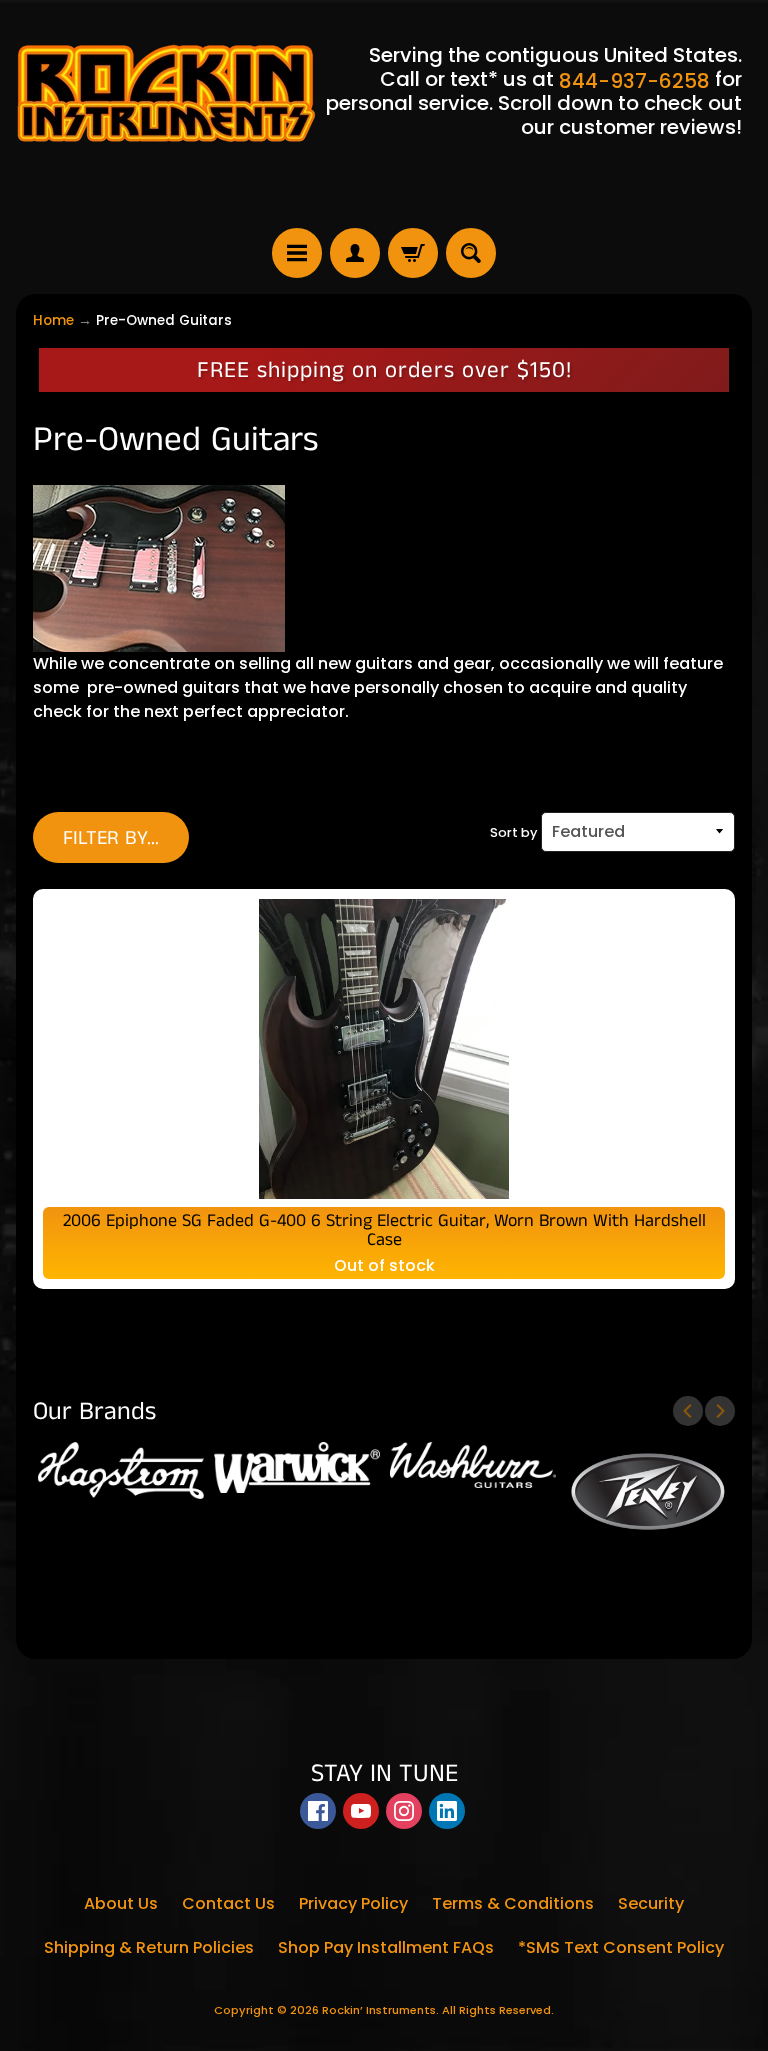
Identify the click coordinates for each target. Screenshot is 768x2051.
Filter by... (111, 838)
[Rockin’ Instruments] (166, 91)
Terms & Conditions (513, 1903)
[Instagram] (404, 1811)
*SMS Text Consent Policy (621, 1947)
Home (53, 320)
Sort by (513, 832)
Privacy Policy (353, 1903)
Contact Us (228, 1903)
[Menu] (297, 253)
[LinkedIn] (447, 1811)
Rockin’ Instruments (379, 2010)
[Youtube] (361, 1811)
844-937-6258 (634, 81)
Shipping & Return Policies (149, 1947)
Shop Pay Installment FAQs (386, 1947)
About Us (121, 1903)
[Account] (355, 253)
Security (651, 1903)
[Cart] (413, 253)
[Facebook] (318, 1811)
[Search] (471, 253)
